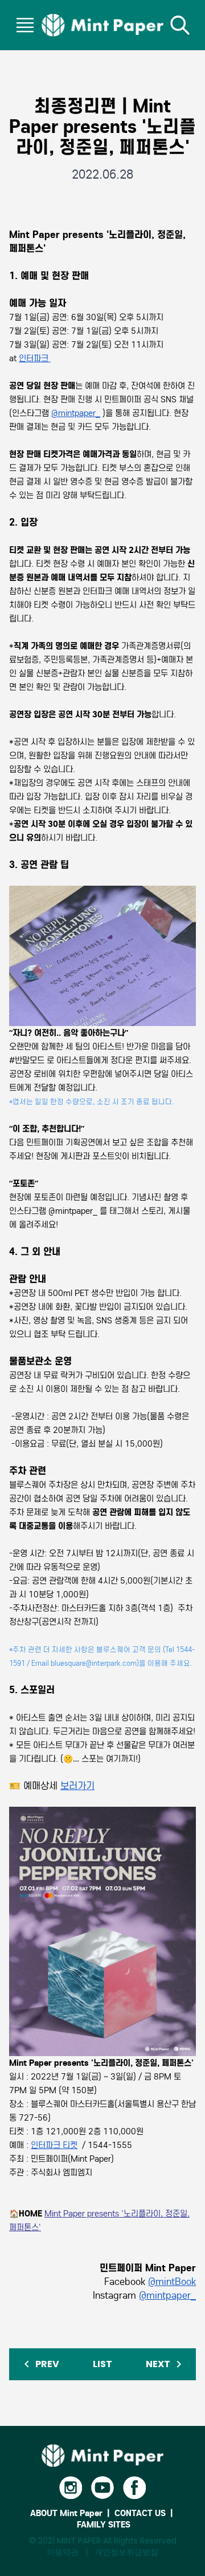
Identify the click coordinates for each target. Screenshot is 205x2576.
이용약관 (63, 2552)
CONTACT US (140, 2513)
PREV (46, 2364)
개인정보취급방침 (126, 2552)
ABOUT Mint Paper (66, 2513)
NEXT (159, 2364)
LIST (102, 2364)
